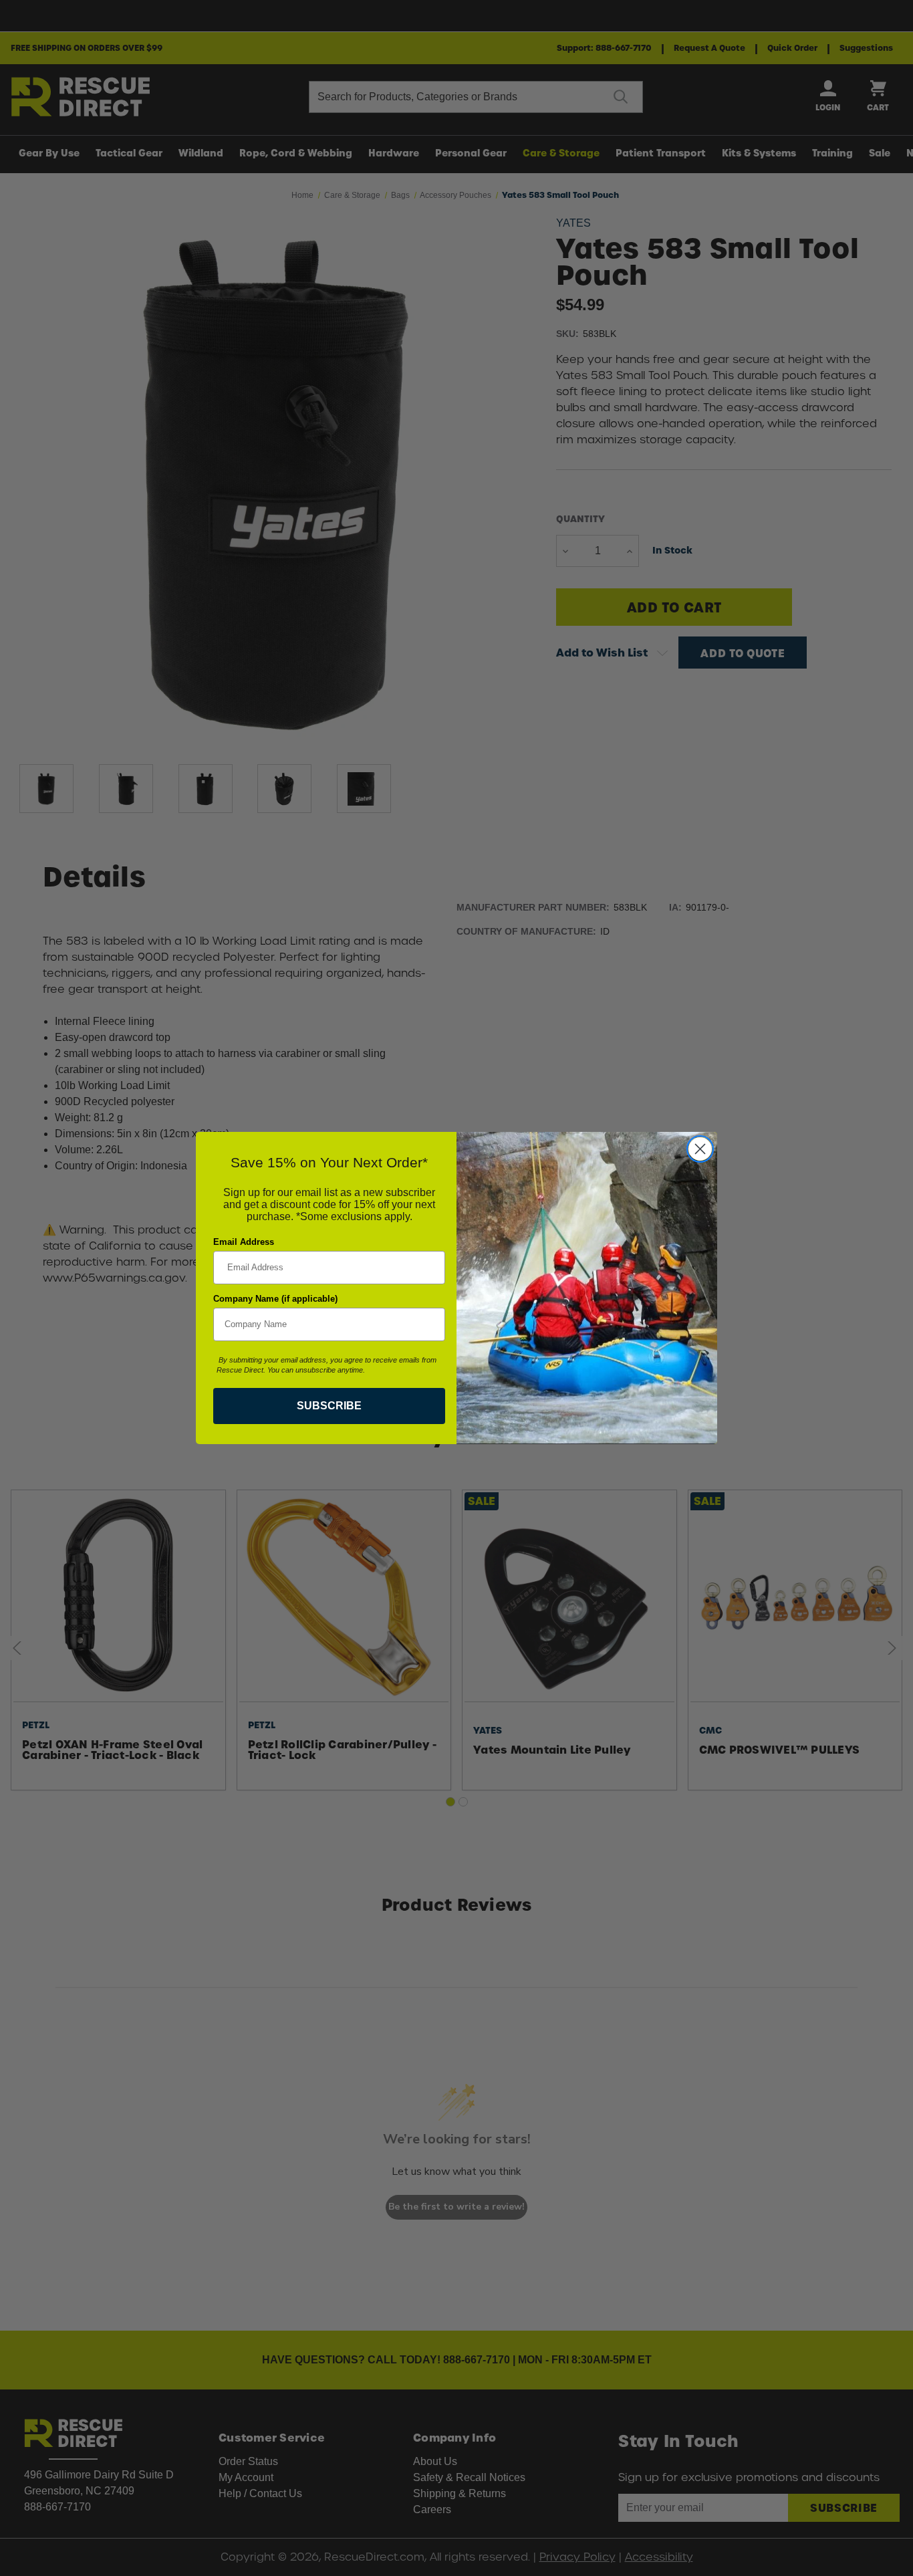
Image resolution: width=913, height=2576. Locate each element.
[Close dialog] (700, 1149)
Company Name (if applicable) (275, 1299)
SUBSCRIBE (329, 1406)
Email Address (244, 1242)
